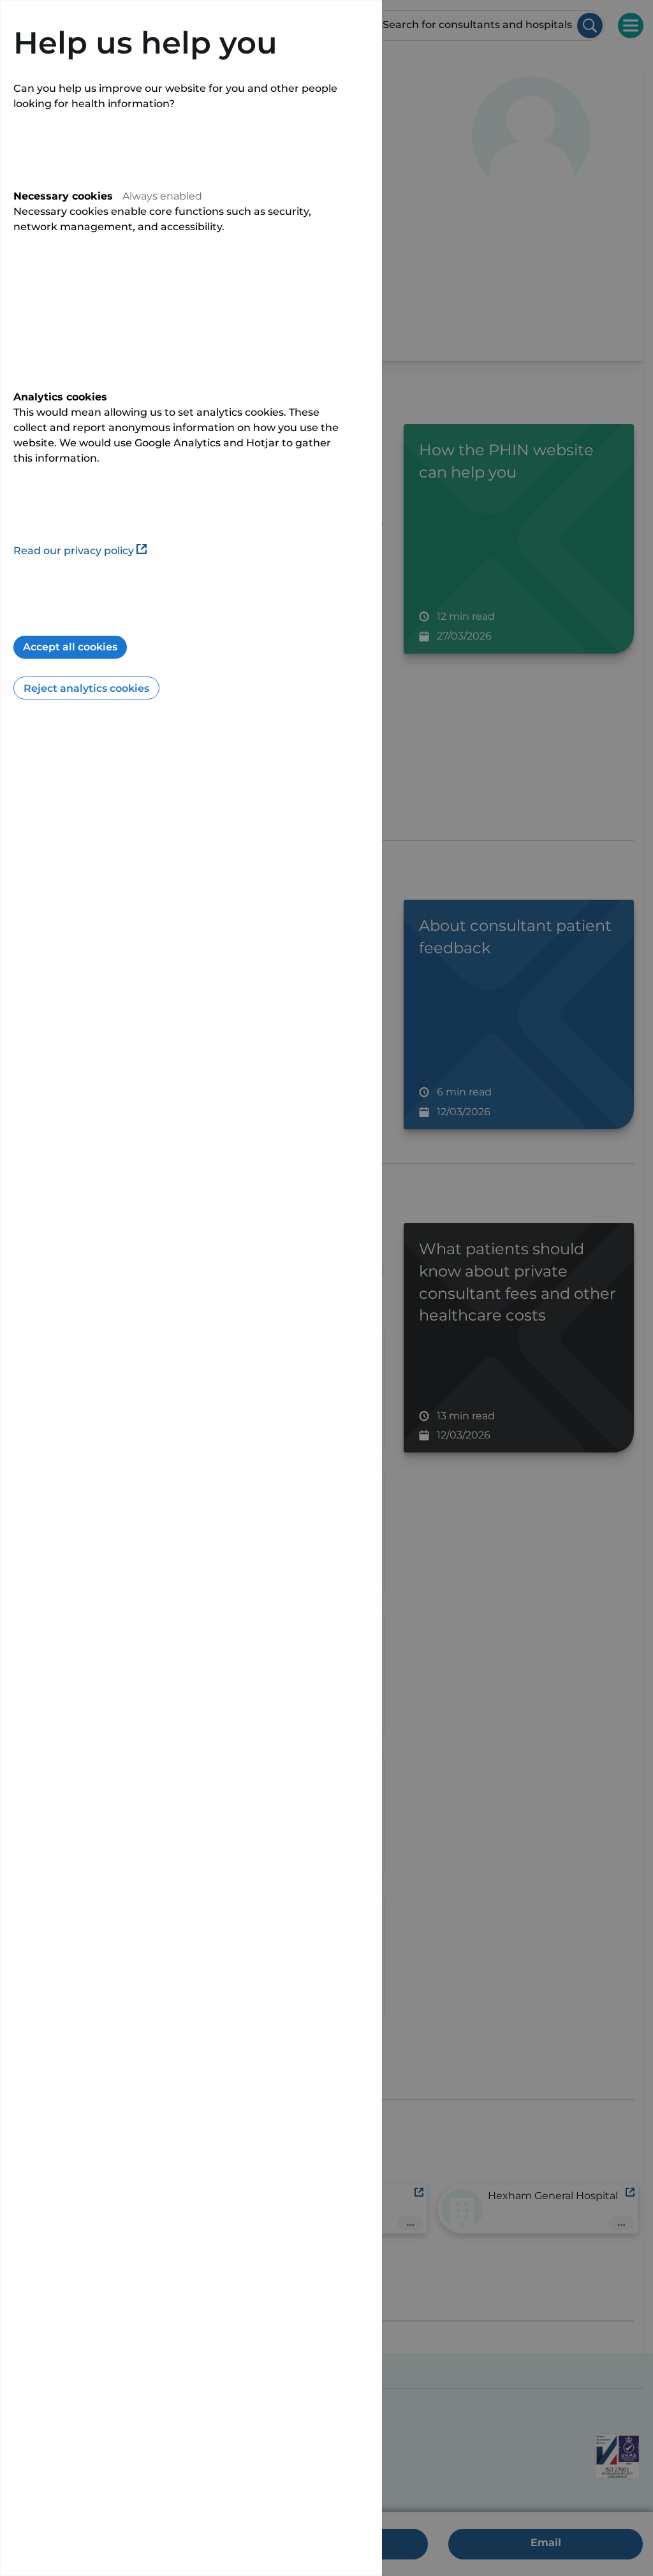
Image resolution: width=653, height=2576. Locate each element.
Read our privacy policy (74, 551)
